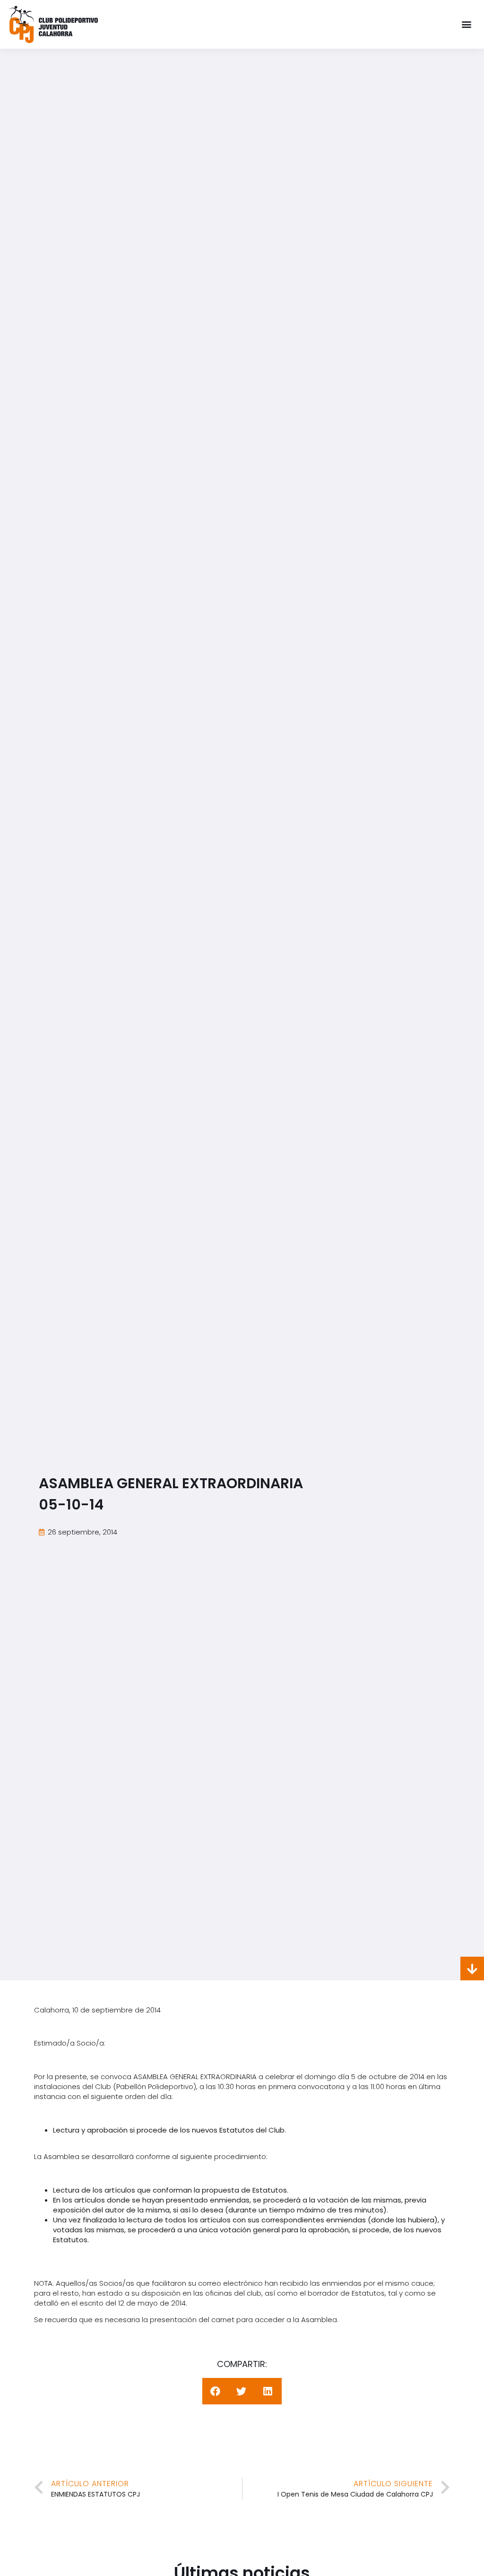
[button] (467, 24)
